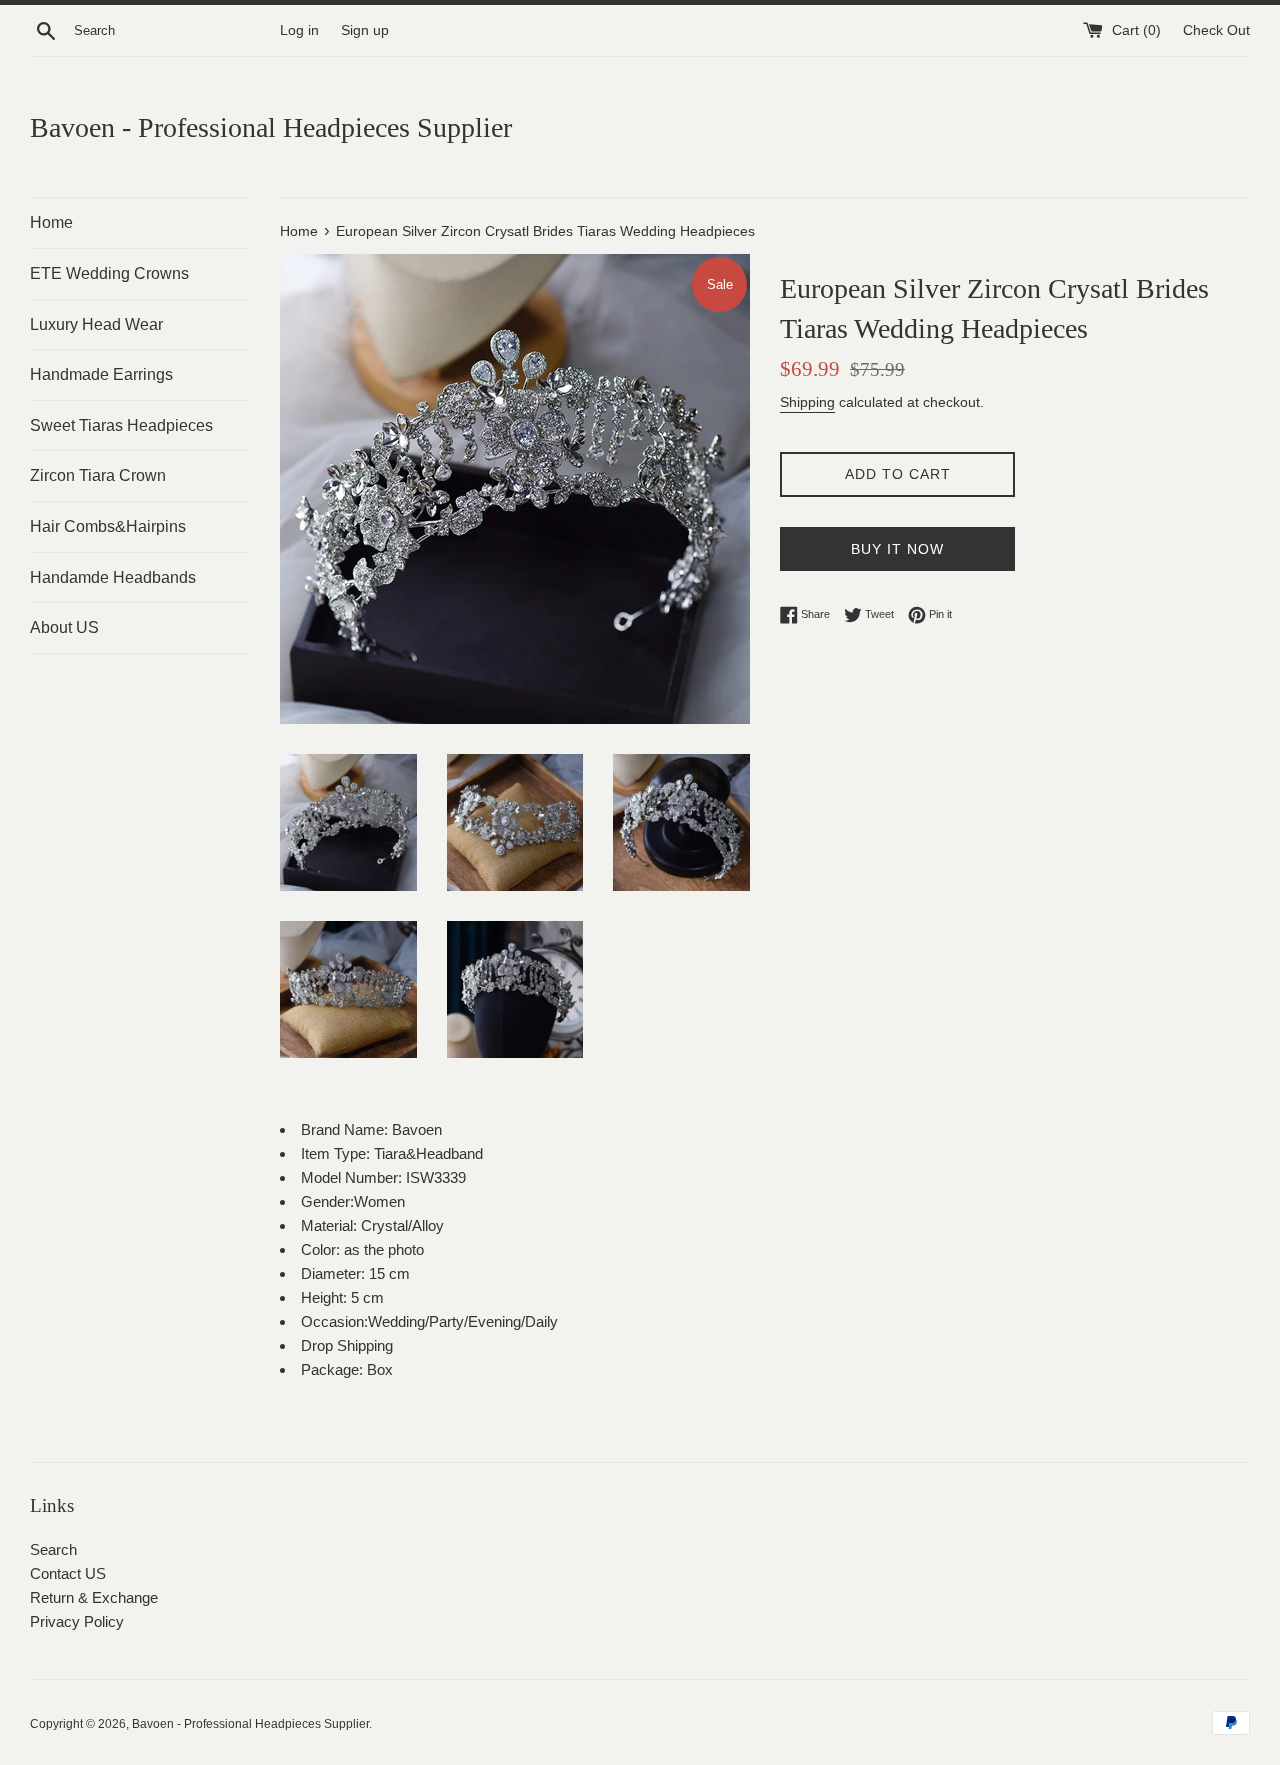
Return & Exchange (94, 1597)
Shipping (807, 402)
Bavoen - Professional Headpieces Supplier (271, 127)
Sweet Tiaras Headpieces (121, 425)
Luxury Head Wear (96, 324)
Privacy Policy (77, 1621)
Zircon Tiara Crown (98, 475)
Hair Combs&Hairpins (108, 526)
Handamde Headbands (113, 577)
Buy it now (897, 549)
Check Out (1216, 30)
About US (64, 627)
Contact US (68, 1573)
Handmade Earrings (101, 374)
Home (51, 222)
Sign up (365, 30)
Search (53, 1549)
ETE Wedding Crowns (109, 273)
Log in (299, 30)
